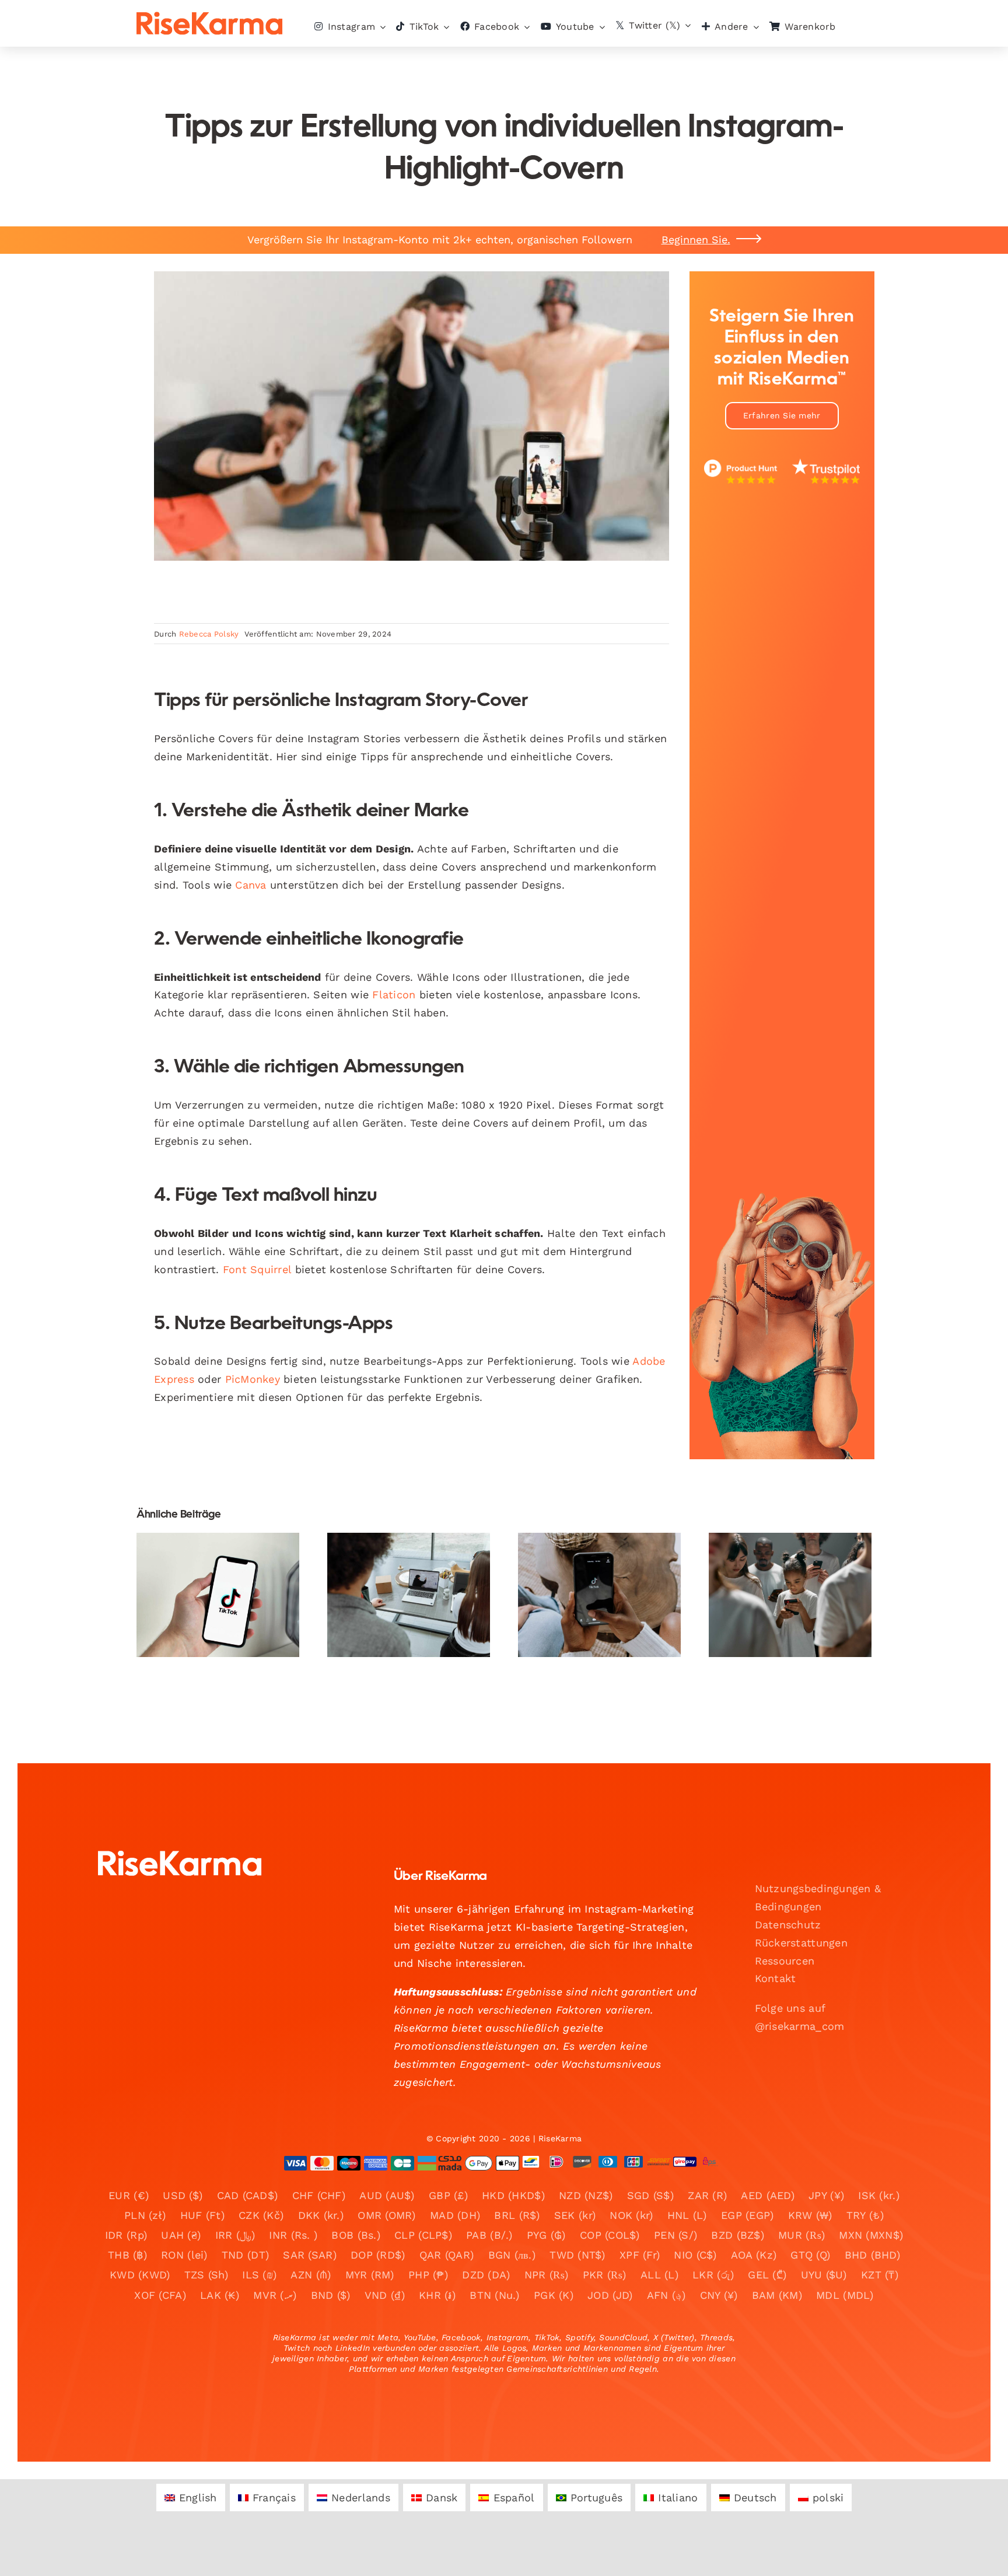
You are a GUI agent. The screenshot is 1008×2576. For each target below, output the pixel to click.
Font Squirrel (257, 1269)
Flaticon (394, 995)
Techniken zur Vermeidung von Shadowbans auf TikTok (208, 1560)
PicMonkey (253, 1379)
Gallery (228, 1560)
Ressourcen (785, 1961)
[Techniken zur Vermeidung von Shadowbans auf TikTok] (218, 1595)
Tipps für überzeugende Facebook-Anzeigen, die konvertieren (780, 1560)
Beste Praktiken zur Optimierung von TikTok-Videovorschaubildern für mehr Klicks (589, 1553)
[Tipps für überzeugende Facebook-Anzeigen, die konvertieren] (790, 1595)
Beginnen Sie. (696, 240)
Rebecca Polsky (209, 634)
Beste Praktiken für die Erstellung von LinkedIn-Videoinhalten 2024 (399, 1560)
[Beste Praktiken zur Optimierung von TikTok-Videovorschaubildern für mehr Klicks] (599, 1595)
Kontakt (776, 1978)
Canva (251, 885)
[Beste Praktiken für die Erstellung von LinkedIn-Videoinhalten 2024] (409, 1595)
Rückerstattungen (801, 1943)
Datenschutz (788, 1925)
